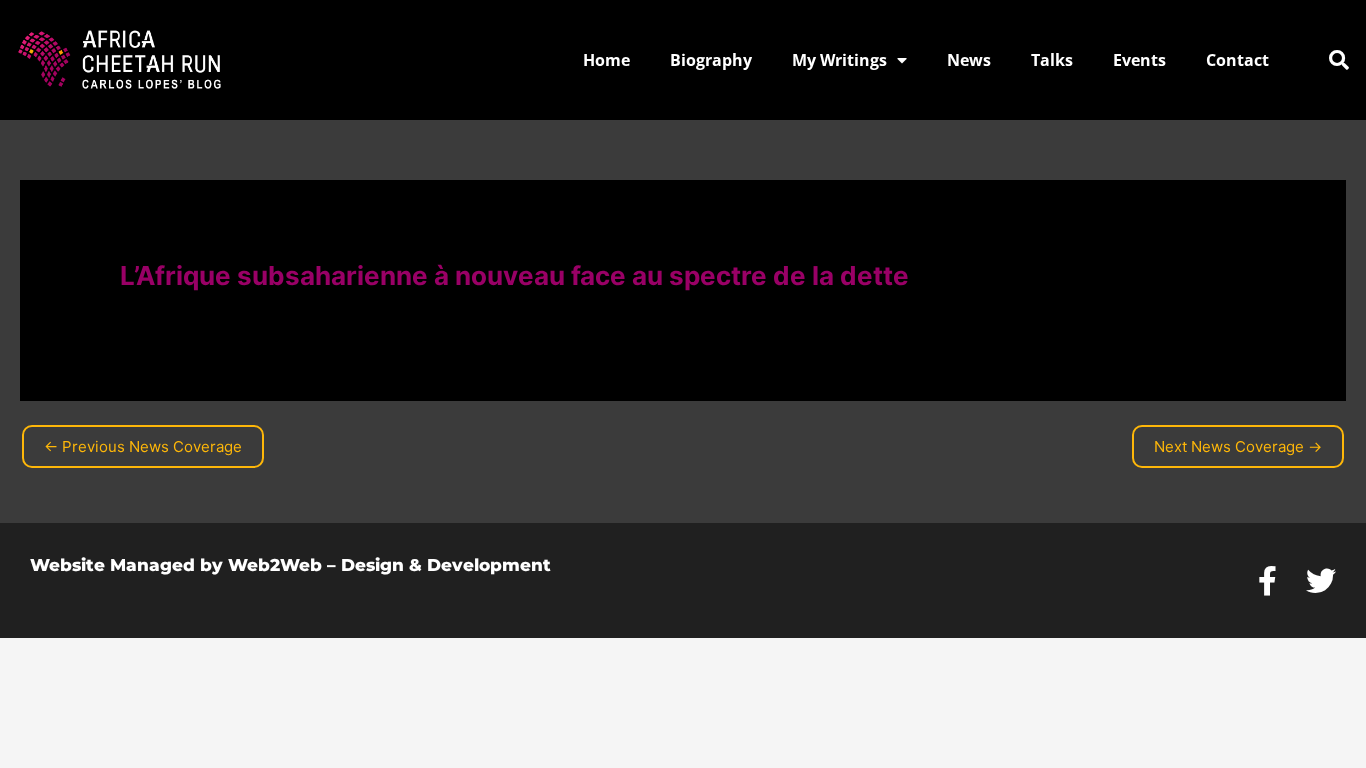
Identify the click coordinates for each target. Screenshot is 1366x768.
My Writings (839, 60)
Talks (1052, 60)
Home (606, 60)
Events (1139, 60)
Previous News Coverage (143, 446)
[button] (1339, 60)
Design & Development (446, 565)
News (969, 60)
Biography (711, 60)
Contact (1237, 60)
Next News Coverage (1238, 446)
